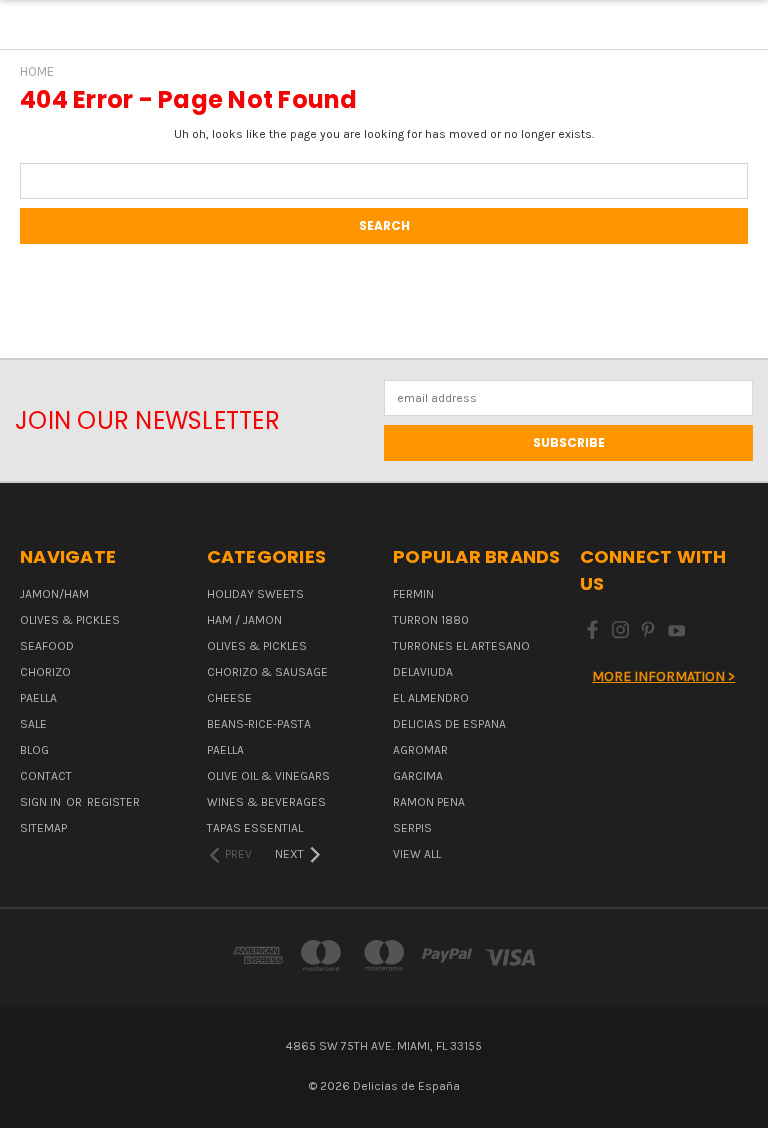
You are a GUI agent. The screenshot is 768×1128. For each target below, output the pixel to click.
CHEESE (229, 698)
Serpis (412, 828)
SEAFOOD (47, 646)
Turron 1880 (431, 620)
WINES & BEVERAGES (266, 802)
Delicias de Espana (449, 724)
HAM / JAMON (244, 620)
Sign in (42, 802)
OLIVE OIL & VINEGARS (268, 776)
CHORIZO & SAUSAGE (267, 672)
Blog (34, 750)
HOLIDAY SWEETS (255, 594)
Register (113, 802)
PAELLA (38, 698)
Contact (46, 776)
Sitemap (43, 828)
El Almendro (431, 698)
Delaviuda (423, 672)
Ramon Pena (429, 802)
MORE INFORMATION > (663, 676)
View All (417, 854)
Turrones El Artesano (461, 646)
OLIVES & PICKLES (70, 620)
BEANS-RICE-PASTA (259, 724)
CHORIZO (45, 672)
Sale (33, 724)
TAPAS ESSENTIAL (255, 828)
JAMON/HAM (54, 594)
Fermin (413, 594)
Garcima (418, 776)
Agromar (420, 750)
